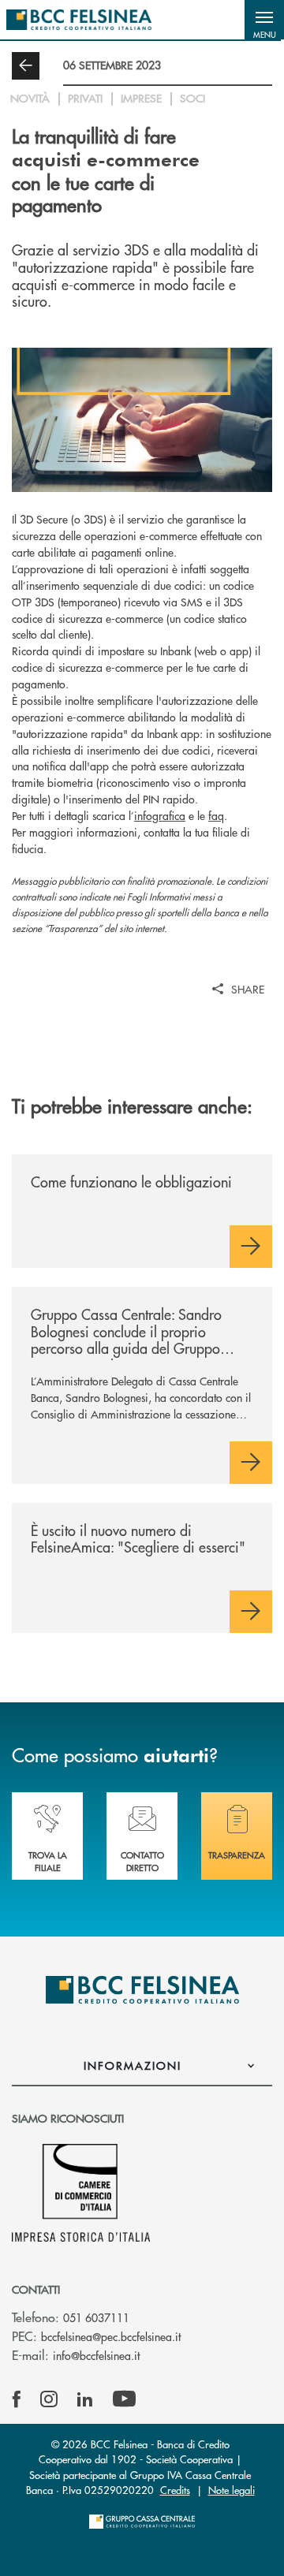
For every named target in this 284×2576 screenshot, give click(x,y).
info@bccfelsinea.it (96, 2355)
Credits (175, 2490)
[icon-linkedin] (85, 2399)
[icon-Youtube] (124, 2399)
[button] (264, 20)
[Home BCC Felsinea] (79, 20)
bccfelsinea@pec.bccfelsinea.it (111, 2336)
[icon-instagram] (49, 2399)
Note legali (232, 2490)
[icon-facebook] (17, 2399)
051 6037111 (96, 2317)
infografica (160, 815)
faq (216, 815)
